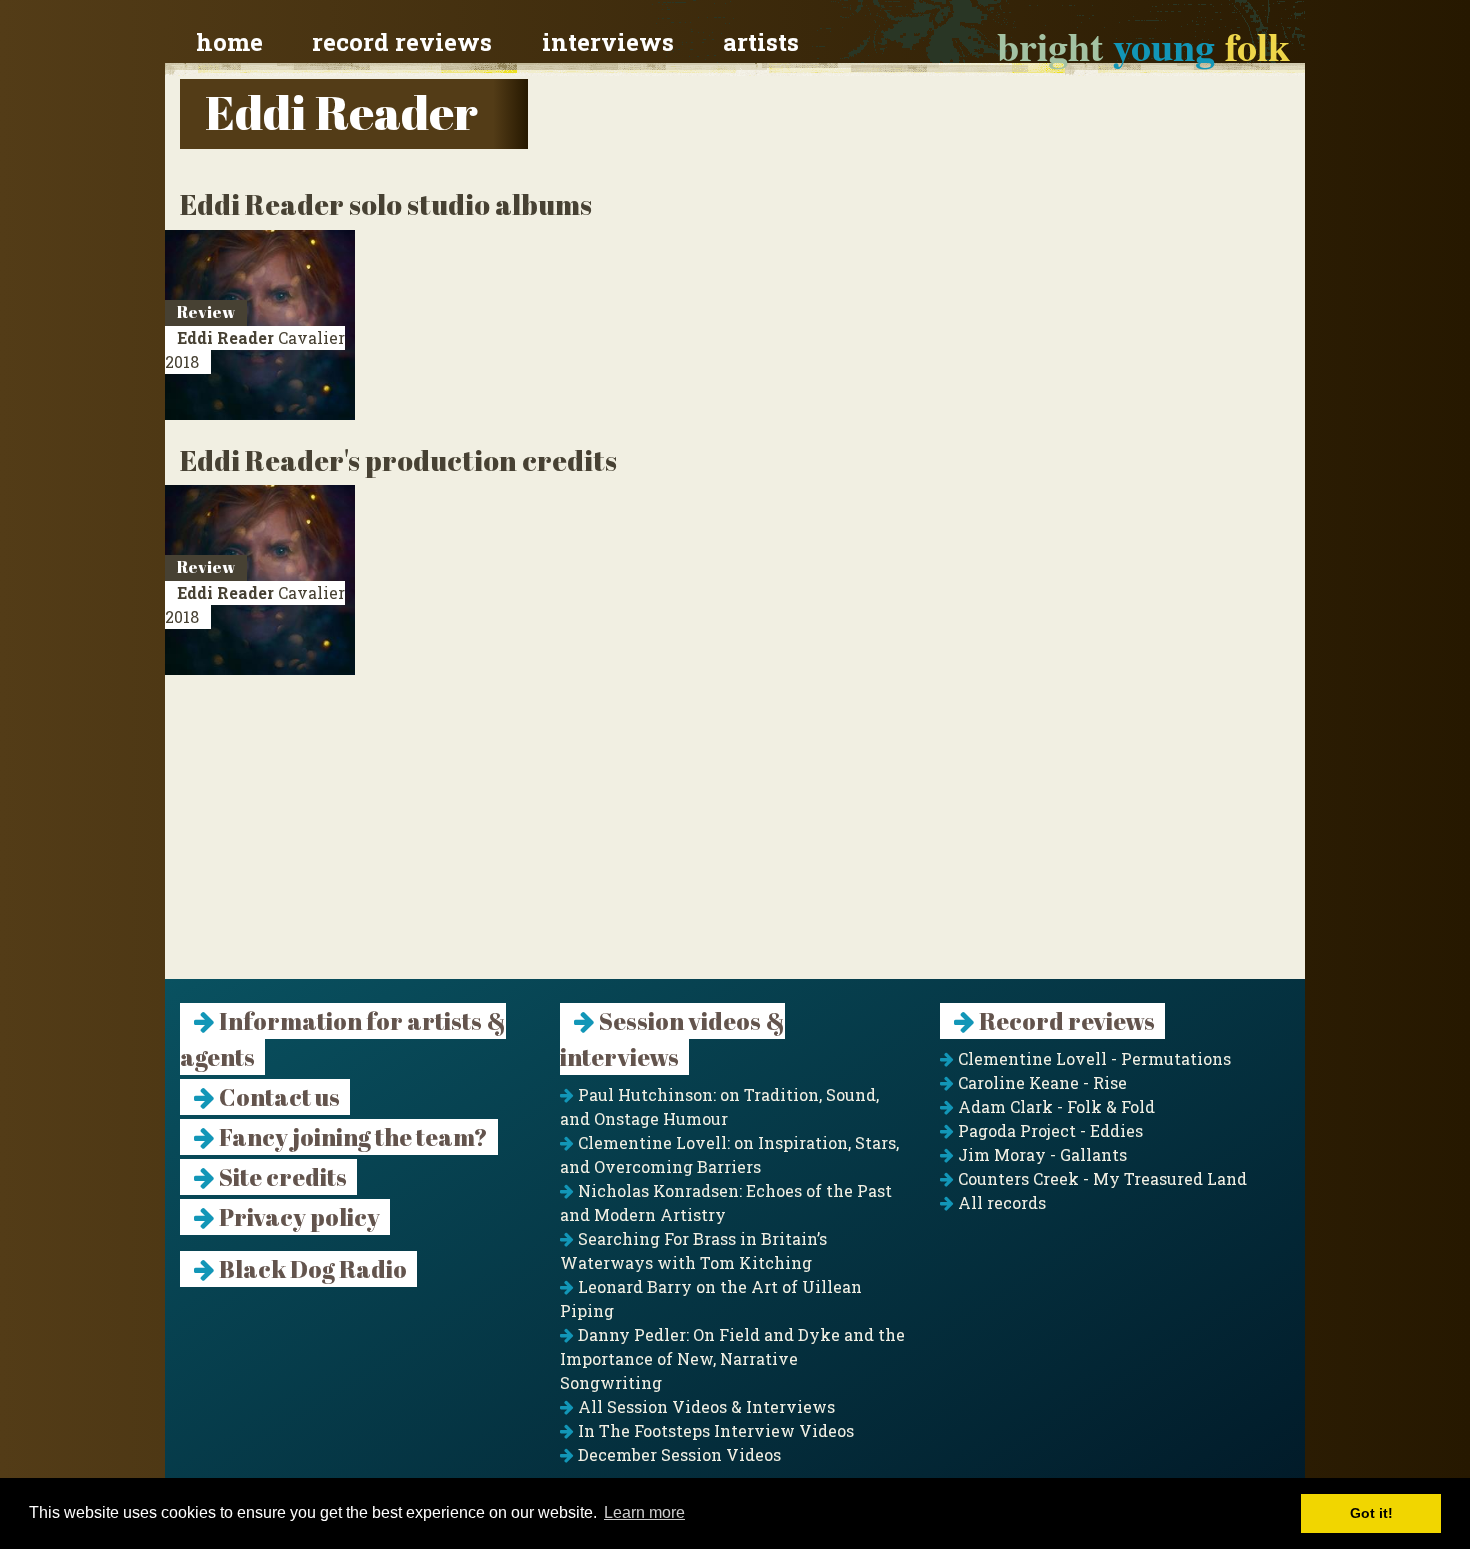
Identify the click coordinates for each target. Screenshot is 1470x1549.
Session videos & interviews (672, 1039)
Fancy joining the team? (351, 1137)
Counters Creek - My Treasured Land (1100, 1178)
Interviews (608, 42)
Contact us (277, 1097)
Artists (761, 42)
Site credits (281, 1177)
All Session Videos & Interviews (704, 1406)
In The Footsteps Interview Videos (714, 1430)
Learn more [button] (644, 1512)
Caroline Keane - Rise (1040, 1082)
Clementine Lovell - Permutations (1092, 1058)
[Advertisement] (735, 839)
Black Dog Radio (311, 1269)
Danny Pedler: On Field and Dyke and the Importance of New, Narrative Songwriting (732, 1358)
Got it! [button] (1371, 1513)
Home (229, 42)
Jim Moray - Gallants (1040, 1154)
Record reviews (402, 42)
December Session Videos (677, 1454)
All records (1000, 1202)
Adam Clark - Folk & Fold (1054, 1106)
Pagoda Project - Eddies (1048, 1130)
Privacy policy (297, 1217)
